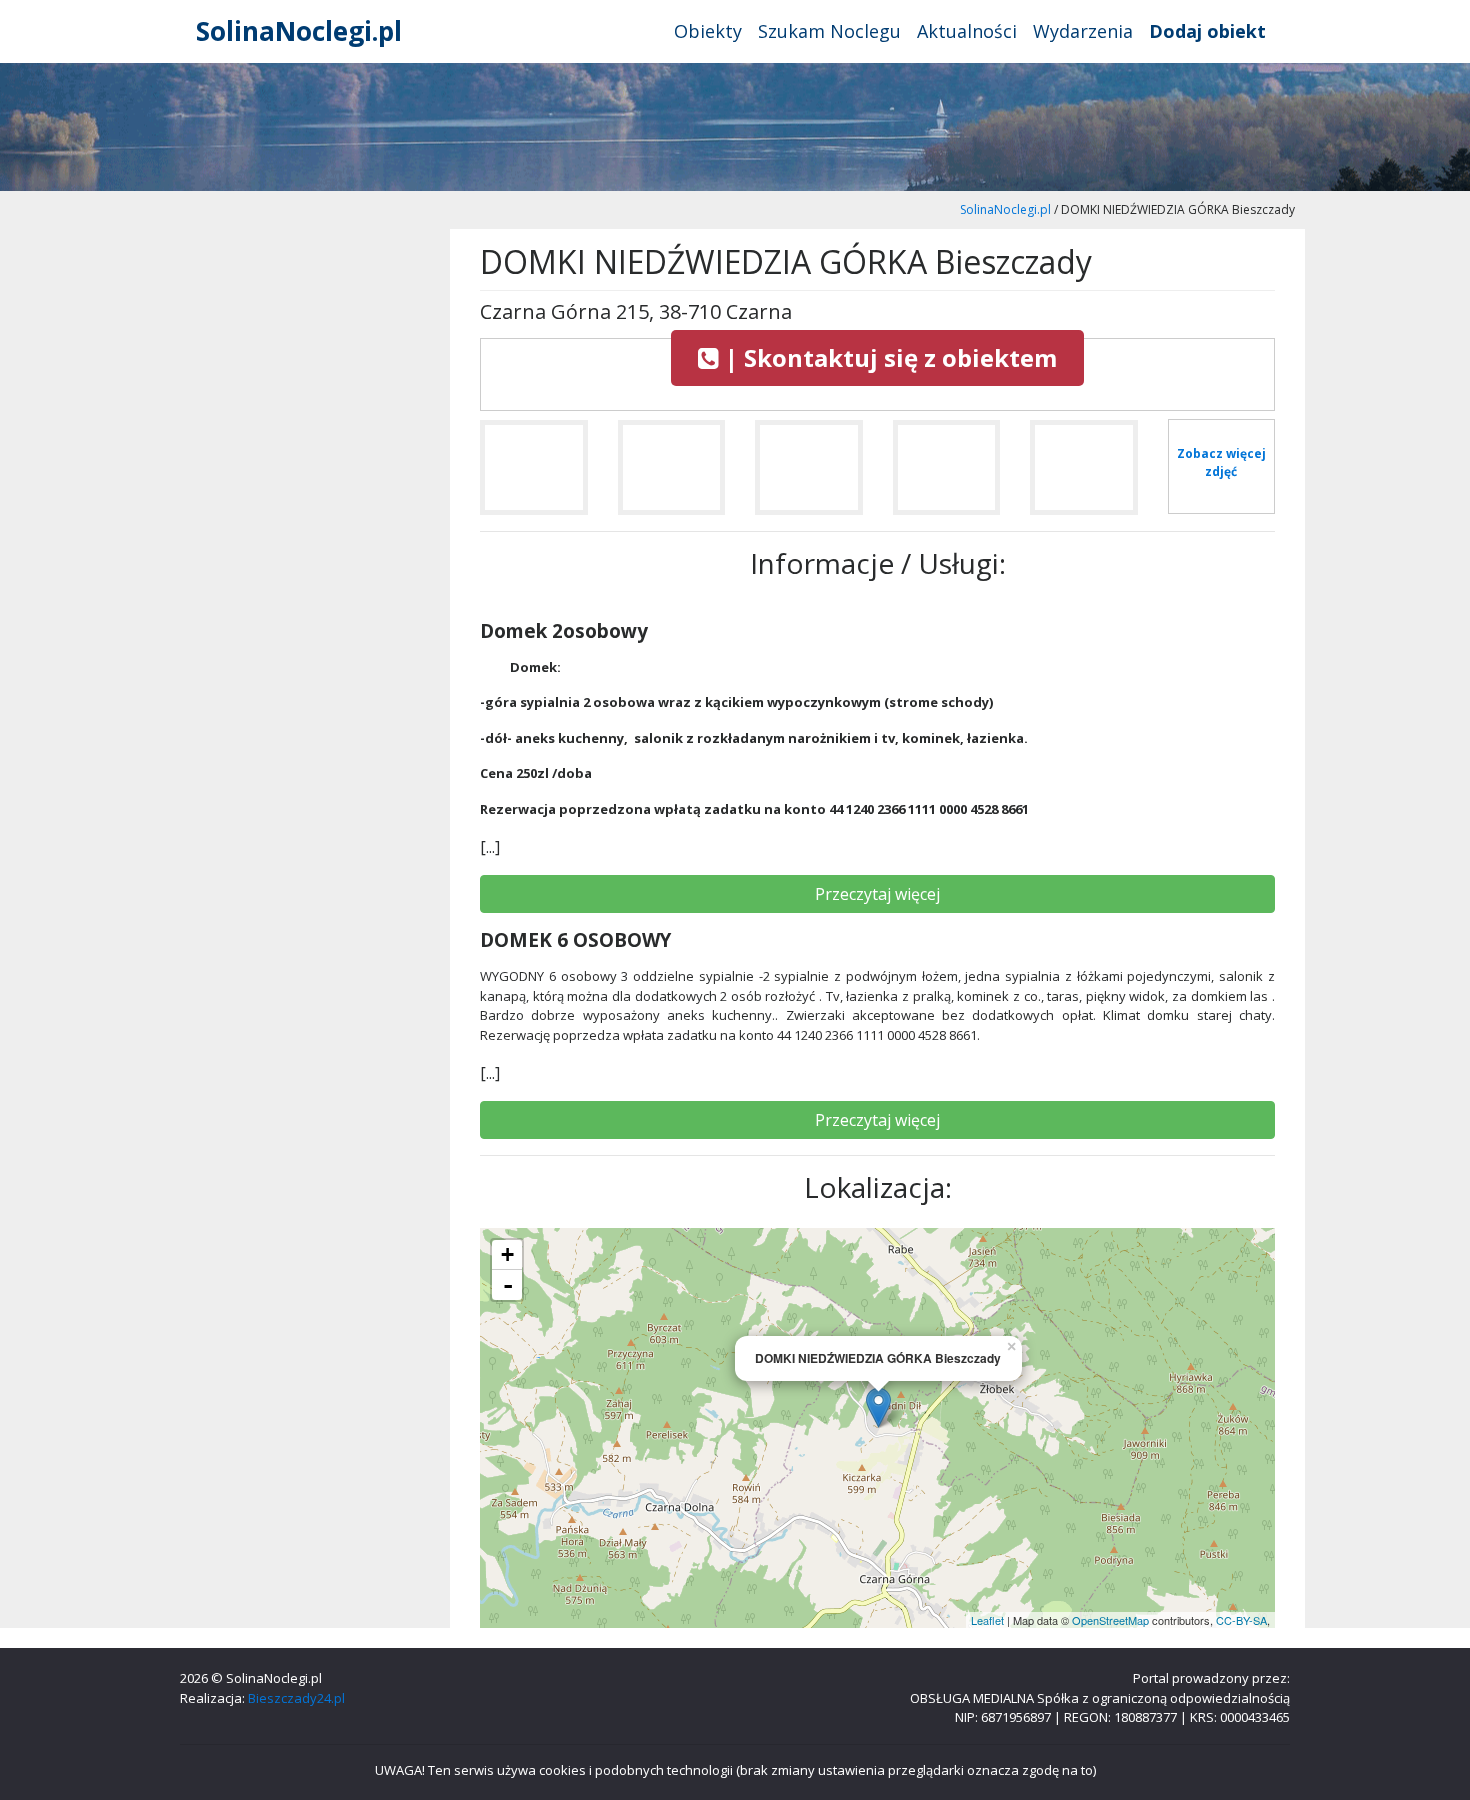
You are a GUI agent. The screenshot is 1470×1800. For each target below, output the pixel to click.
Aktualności (967, 31)
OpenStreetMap (1110, 1620)
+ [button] (507, 1254)
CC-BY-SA (1241, 1620)
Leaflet (987, 1620)
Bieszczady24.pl (296, 1698)
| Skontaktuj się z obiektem (888, 357)
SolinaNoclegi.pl (299, 31)
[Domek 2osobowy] (1084, 475)
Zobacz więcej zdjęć (1221, 462)
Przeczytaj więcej (877, 894)
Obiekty (708, 31)
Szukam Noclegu (829, 31)
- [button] (508, 1285)
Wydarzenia (1083, 31)
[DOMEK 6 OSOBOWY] (534, 475)
